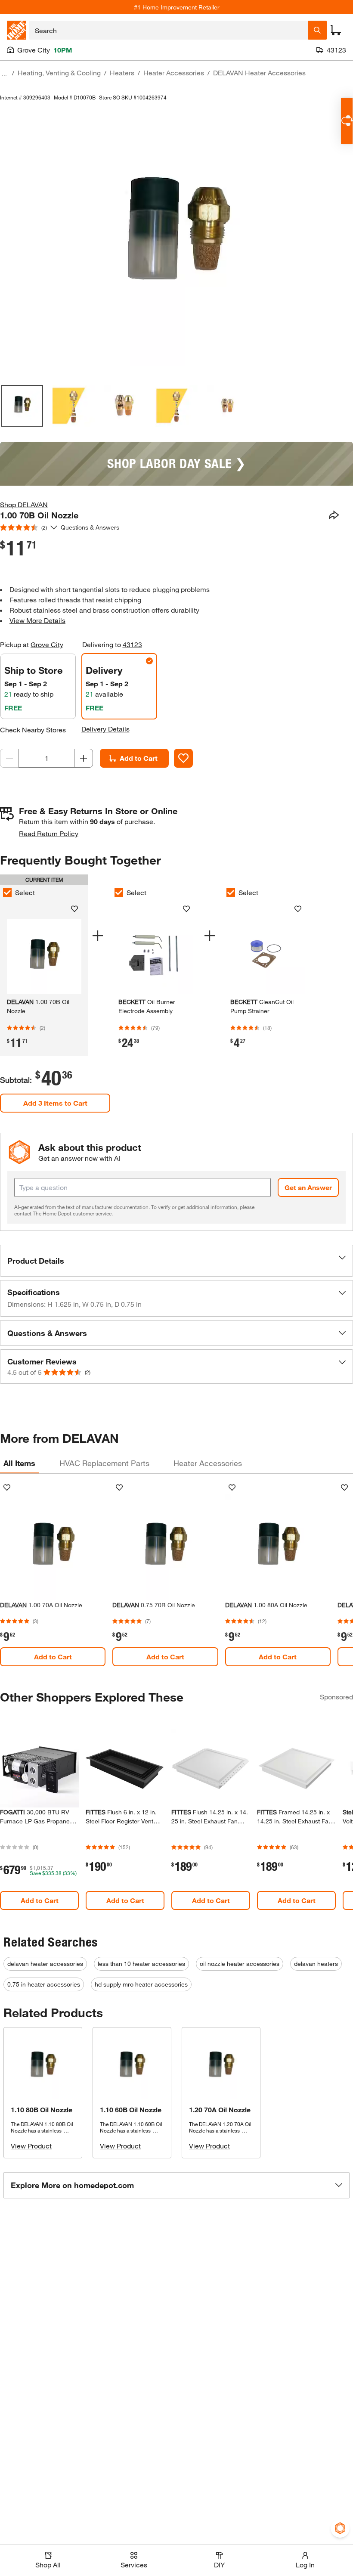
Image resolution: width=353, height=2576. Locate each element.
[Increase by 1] (84, 758)
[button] (176, 1261)
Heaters (122, 73)
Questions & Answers (91, 527)
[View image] (22, 406)
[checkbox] (119, 893)
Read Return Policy (49, 833)
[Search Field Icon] (317, 30)
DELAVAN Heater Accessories (259, 73)
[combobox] (169, 30)
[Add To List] (183, 758)
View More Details (37, 620)
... (4, 74)
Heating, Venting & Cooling (59, 73)
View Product (31, 2146)
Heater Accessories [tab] (208, 1463)
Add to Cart (139, 758)
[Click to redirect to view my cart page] (336, 30)
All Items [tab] (19, 1463)
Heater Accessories (174, 73)
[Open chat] (347, 121)
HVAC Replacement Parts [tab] (104, 1463)
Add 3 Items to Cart (55, 1103)
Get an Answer (308, 1187)
